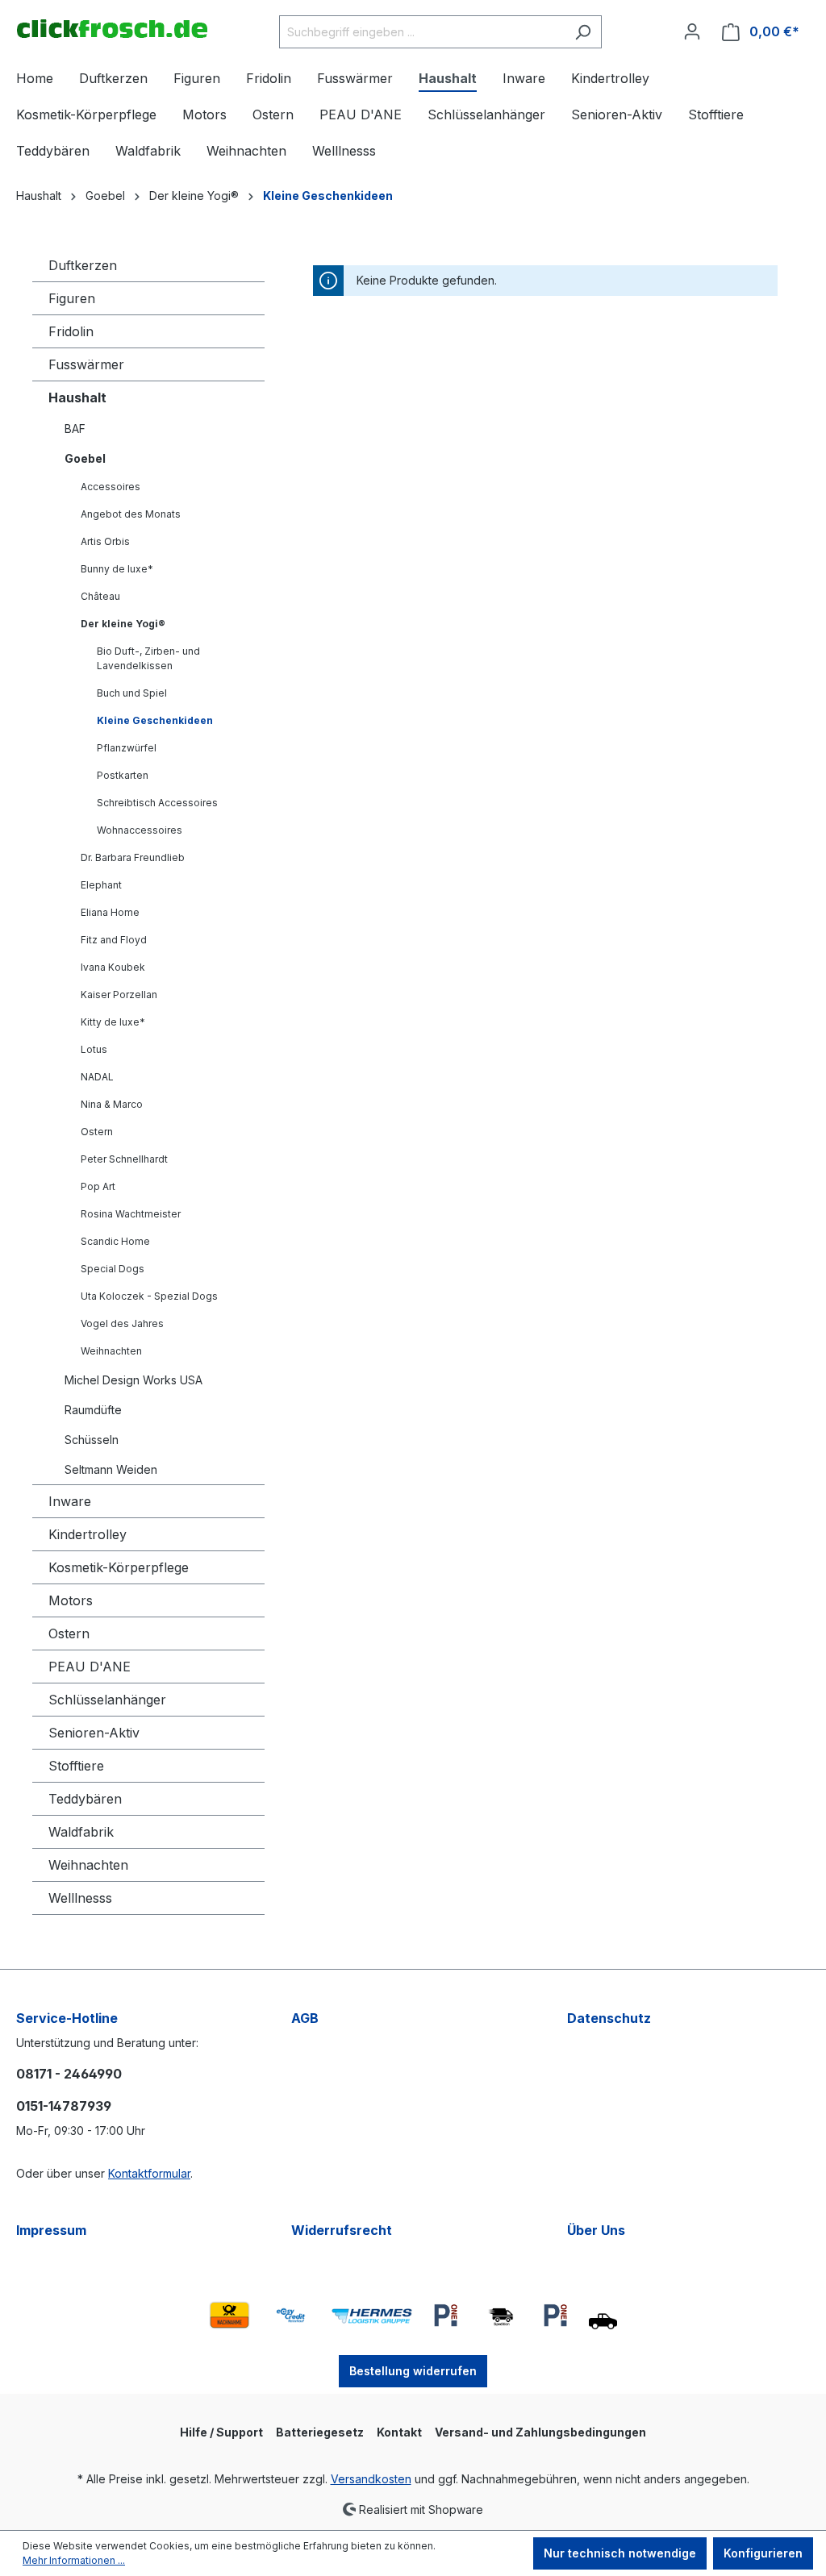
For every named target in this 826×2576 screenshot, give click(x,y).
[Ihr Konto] (692, 31)
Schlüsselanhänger (107, 1700)
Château (100, 596)
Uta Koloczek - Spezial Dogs (149, 1296)
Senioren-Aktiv (94, 1733)
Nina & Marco (112, 1104)
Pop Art (98, 1186)
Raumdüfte (93, 1410)
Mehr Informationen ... (74, 2560)
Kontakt (399, 2432)
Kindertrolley (88, 1534)
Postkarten (123, 775)
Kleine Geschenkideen (155, 720)
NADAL (97, 1077)
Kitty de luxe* (113, 1022)
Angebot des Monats (131, 514)
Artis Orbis (105, 541)
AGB (305, 2018)
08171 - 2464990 (69, 2074)
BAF (75, 429)
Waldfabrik (81, 1832)
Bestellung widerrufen (413, 2371)
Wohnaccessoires (140, 830)
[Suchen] (583, 32)
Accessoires (111, 487)
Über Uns (596, 2230)
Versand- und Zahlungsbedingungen (540, 2432)
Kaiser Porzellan (119, 995)
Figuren (72, 298)
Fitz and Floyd (114, 940)
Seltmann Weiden (111, 1469)
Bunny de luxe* (117, 569)
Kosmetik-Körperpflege (119, 1567)
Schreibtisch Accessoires (157, 803)
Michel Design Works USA (133, 1380)
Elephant (101, 885)
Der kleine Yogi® (123, 624)
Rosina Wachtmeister (131, 1214)
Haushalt (77, 397)
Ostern (97, 1132)
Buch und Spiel (132, 693)
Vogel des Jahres (122, 1323)
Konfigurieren (763, 2553)
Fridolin (71, 331)
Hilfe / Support (221, 2432)
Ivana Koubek (113, 967)
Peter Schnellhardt (124, 1159)
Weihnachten (111, 1351)
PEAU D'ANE (90, 1667)
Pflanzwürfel (127, 748)
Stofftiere (76, 1766)
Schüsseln (92, 1440)
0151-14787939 (64, 2106)
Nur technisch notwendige (620, 2553)
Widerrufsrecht (342, 2230)
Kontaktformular (149, 2173)
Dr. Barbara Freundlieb (133, 857)
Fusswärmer (86, 364)
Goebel (85, 458)
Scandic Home (115, 1241)
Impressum (51, 2230)
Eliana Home (110, 912)
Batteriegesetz (320, 2432)
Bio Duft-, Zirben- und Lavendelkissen (148, 658)
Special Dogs (113, 1269)
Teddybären (85, 1799)
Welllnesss (80, 1898)
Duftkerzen (83, 265)
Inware (70, 1501)
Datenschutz (609, 2018)
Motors (71, 1600)
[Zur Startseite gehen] (112, 29)
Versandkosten (371, 2479)
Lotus (94, 1049)
